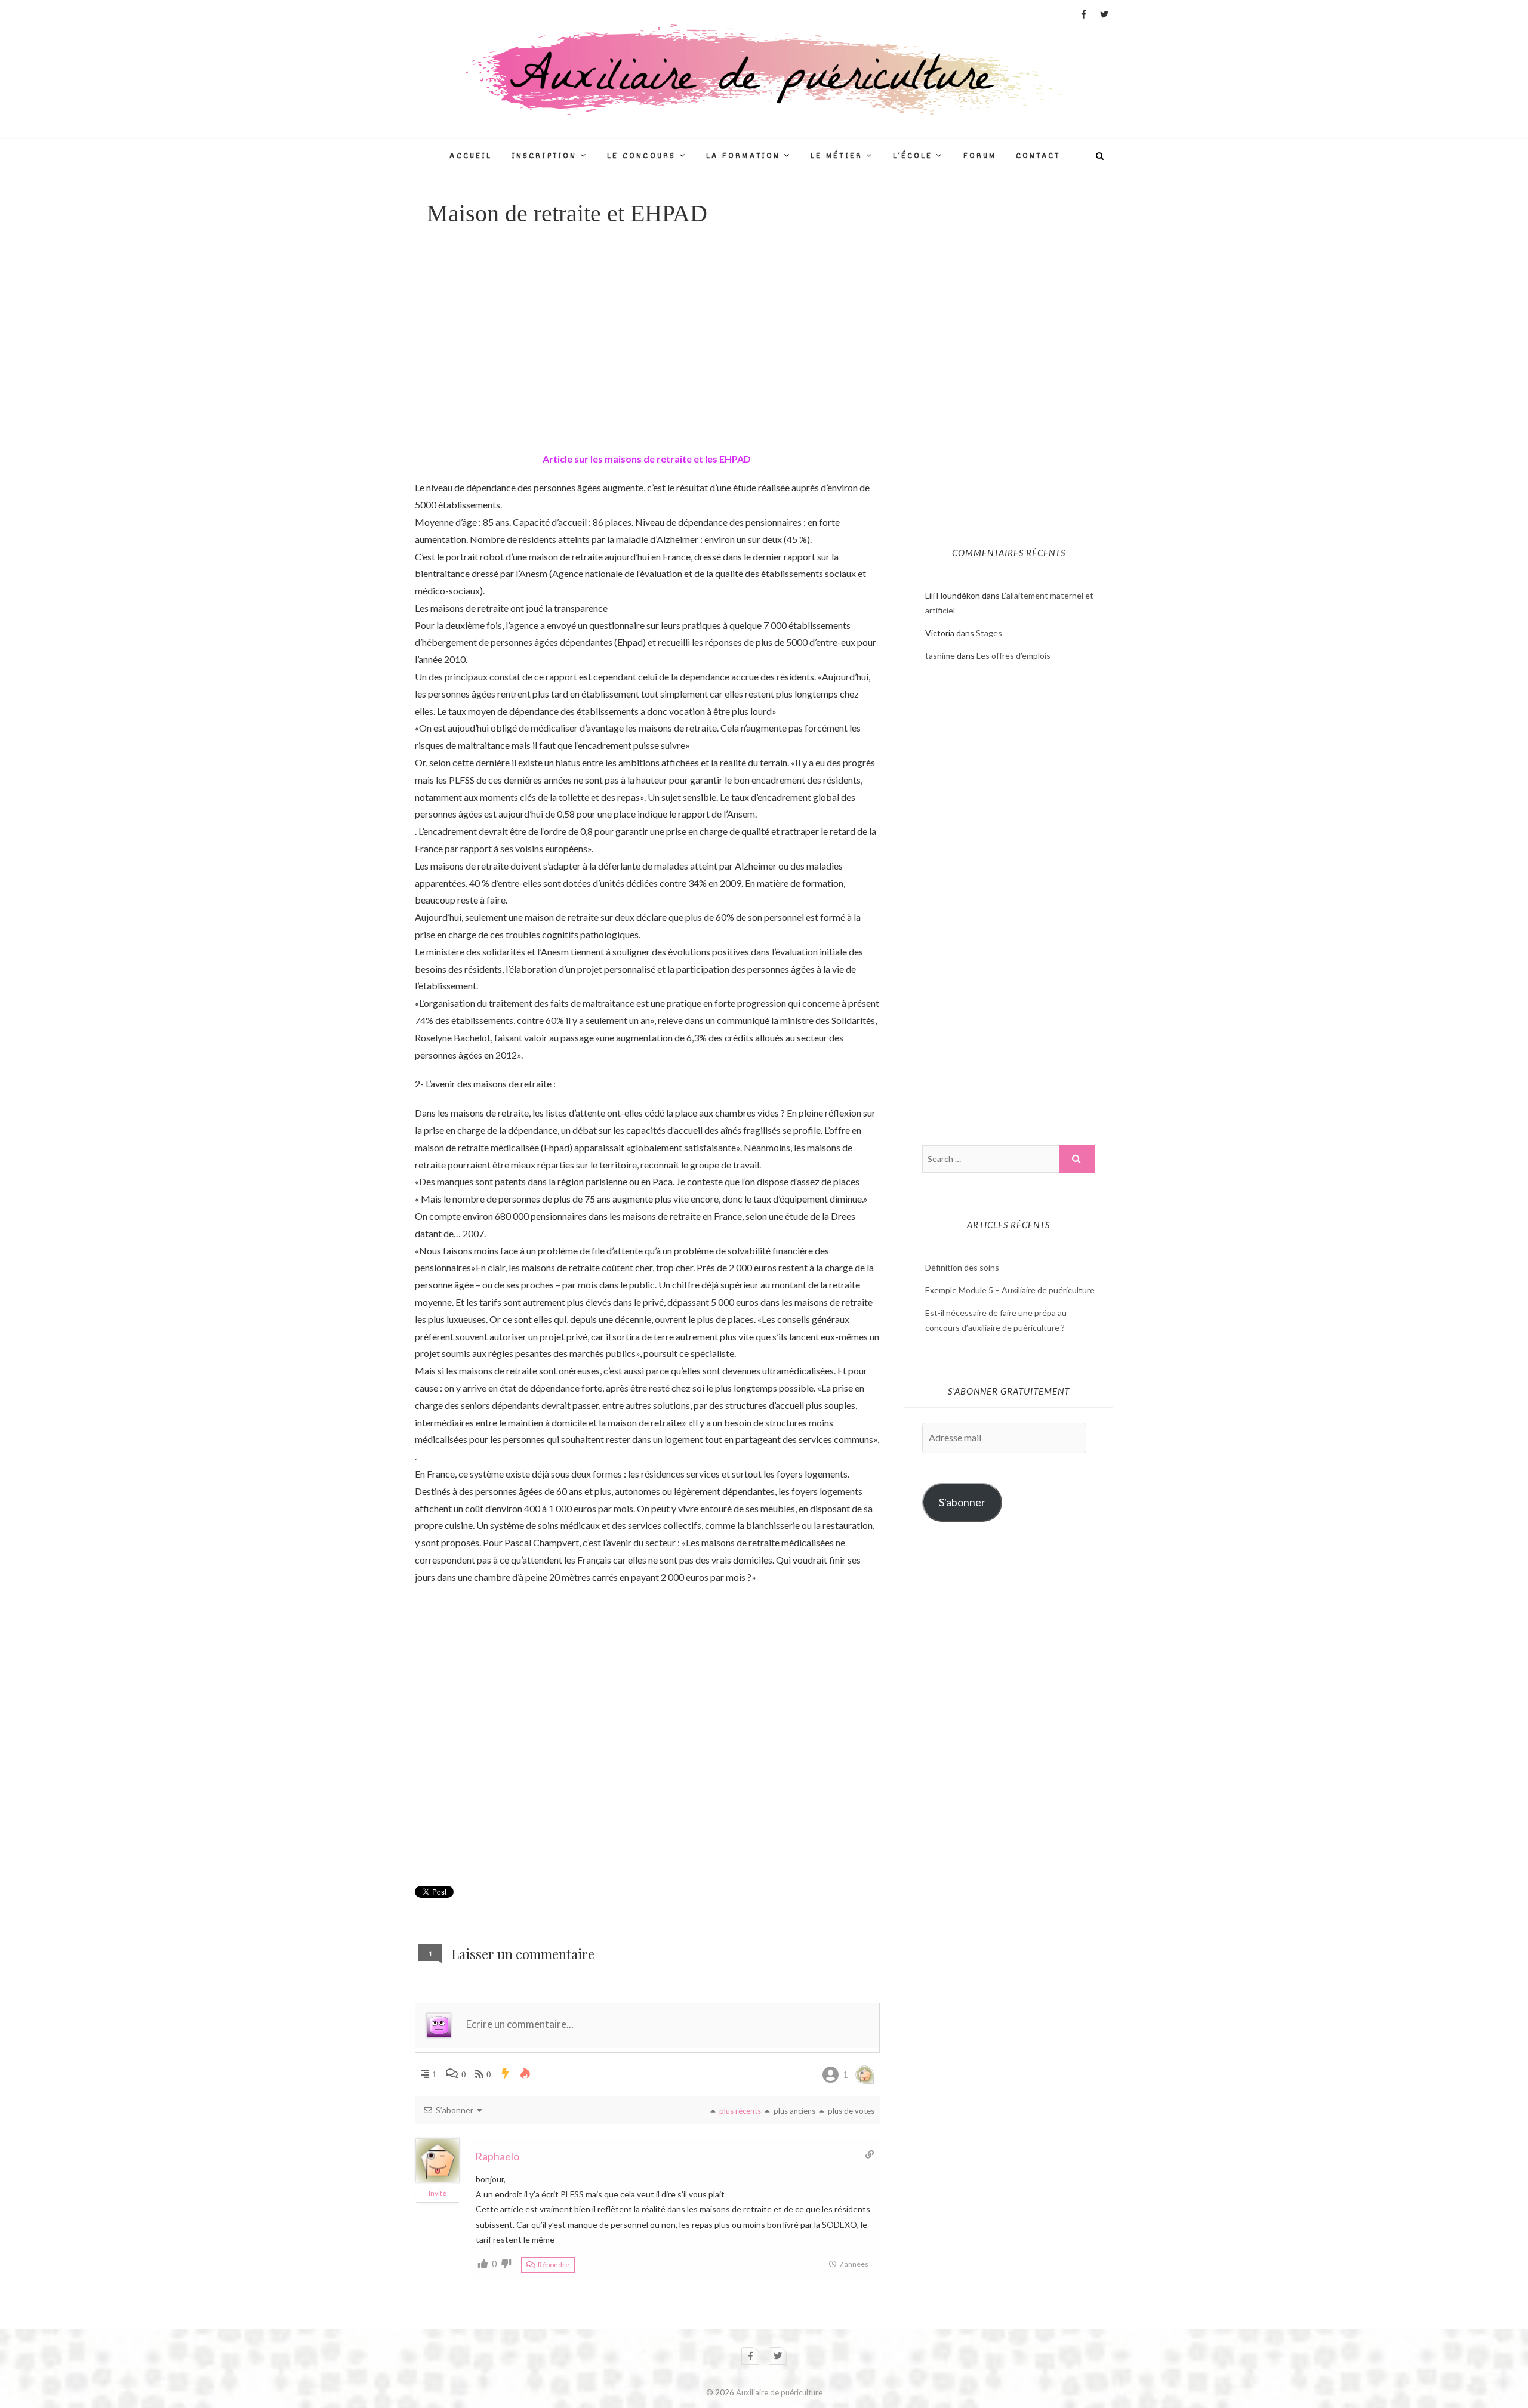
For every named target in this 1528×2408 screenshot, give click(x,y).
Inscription (544, 156)
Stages (989, 633)
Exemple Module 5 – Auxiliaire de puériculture (1010, 1290)
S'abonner (962, 1502)
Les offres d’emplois (1013, 656)
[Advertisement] (648, 338)
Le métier (837, 156)
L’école (913, 156)
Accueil (471, 156)
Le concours (641, 156)
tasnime (940, 656)
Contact (1038, 156)
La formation (743, 156)
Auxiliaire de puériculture (779, 2392)
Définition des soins (962, 1267)
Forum (980, 156)
